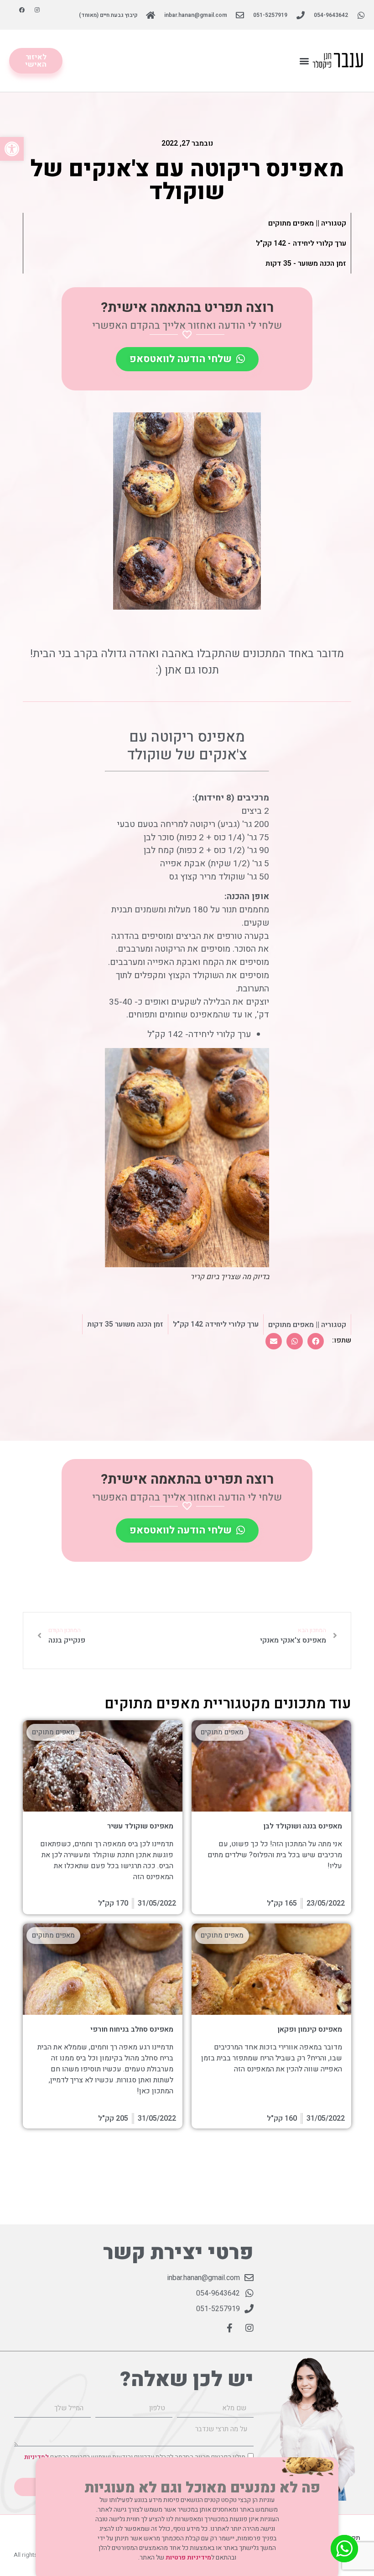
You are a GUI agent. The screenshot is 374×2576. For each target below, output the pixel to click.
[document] (187, 1288)
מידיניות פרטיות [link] (188, 2558)
